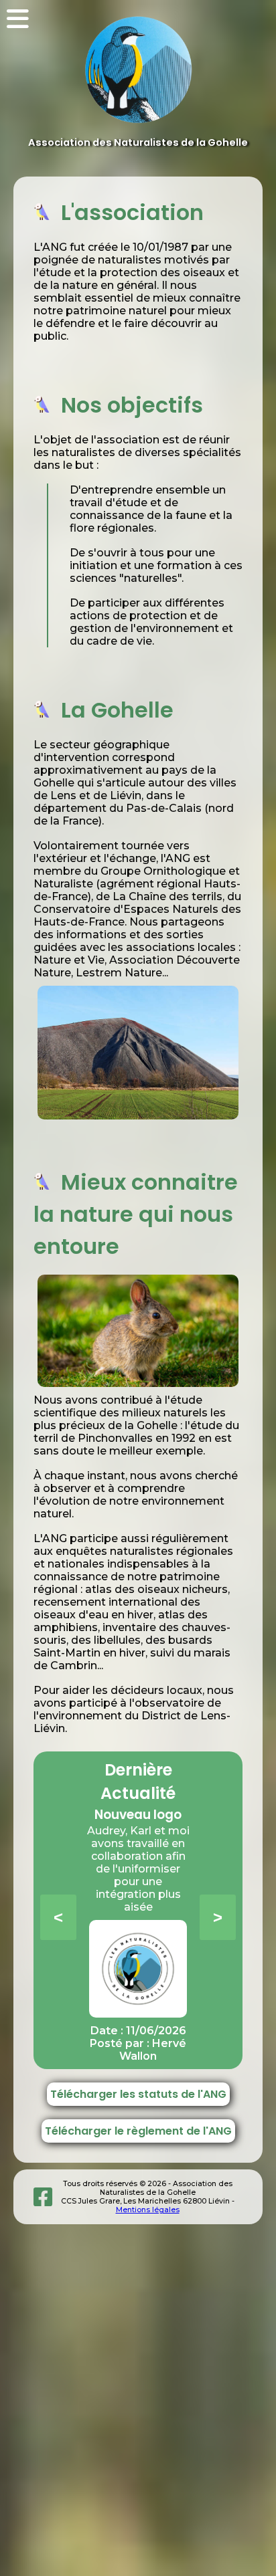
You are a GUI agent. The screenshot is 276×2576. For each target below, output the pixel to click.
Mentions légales (148, 2210)
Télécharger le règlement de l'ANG (138, 2131)
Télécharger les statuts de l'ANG (138, 2094)
